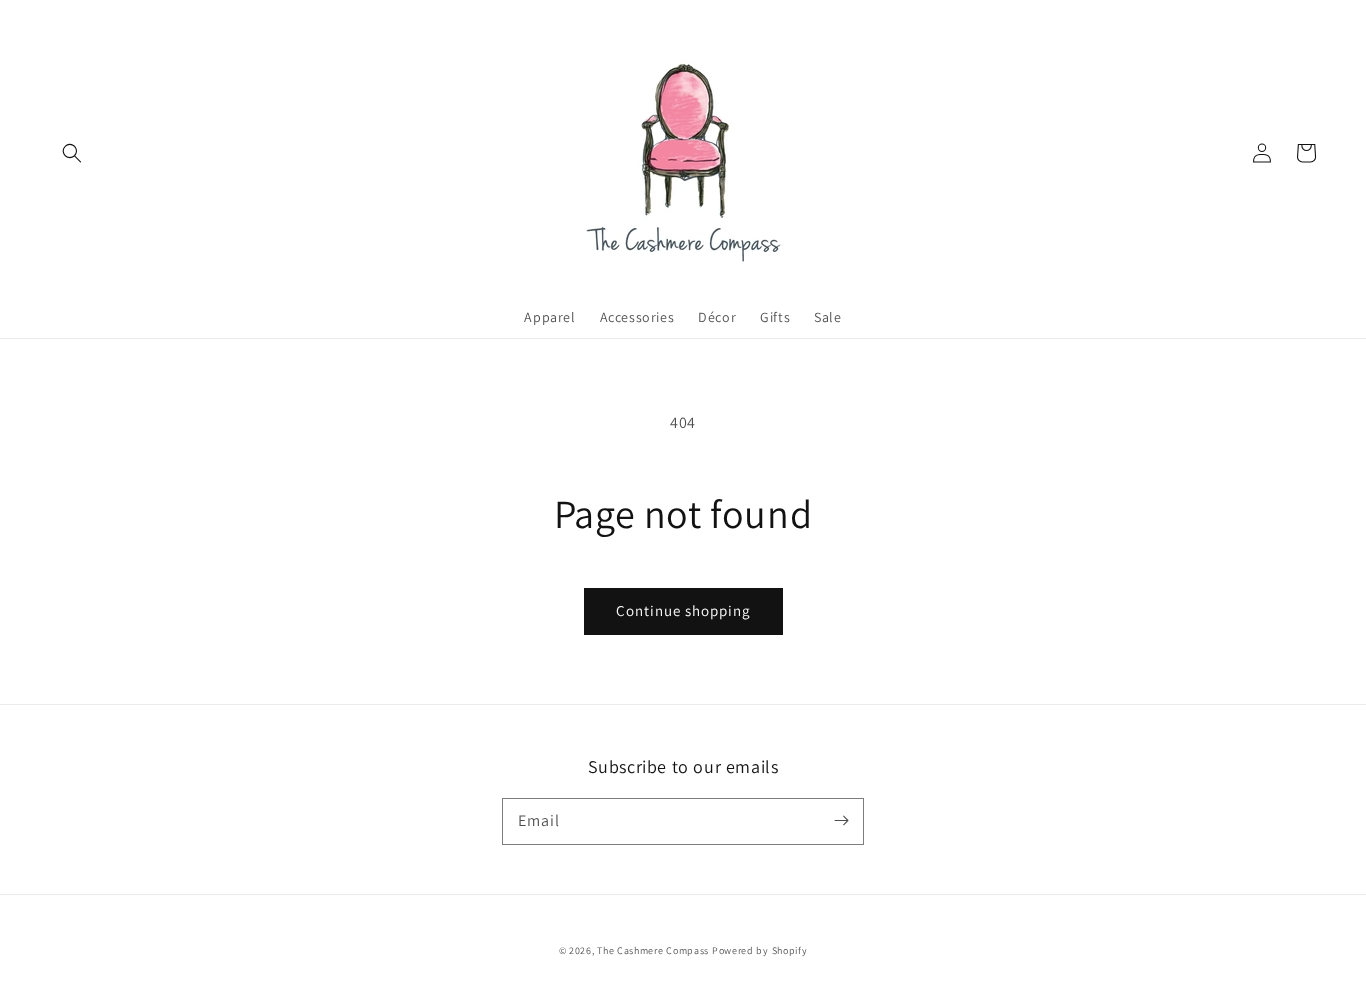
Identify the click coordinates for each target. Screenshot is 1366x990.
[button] (72, 153)
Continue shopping (683, 610)
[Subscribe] (841, 821)
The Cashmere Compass (653, 950)
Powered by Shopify (760, 950)
